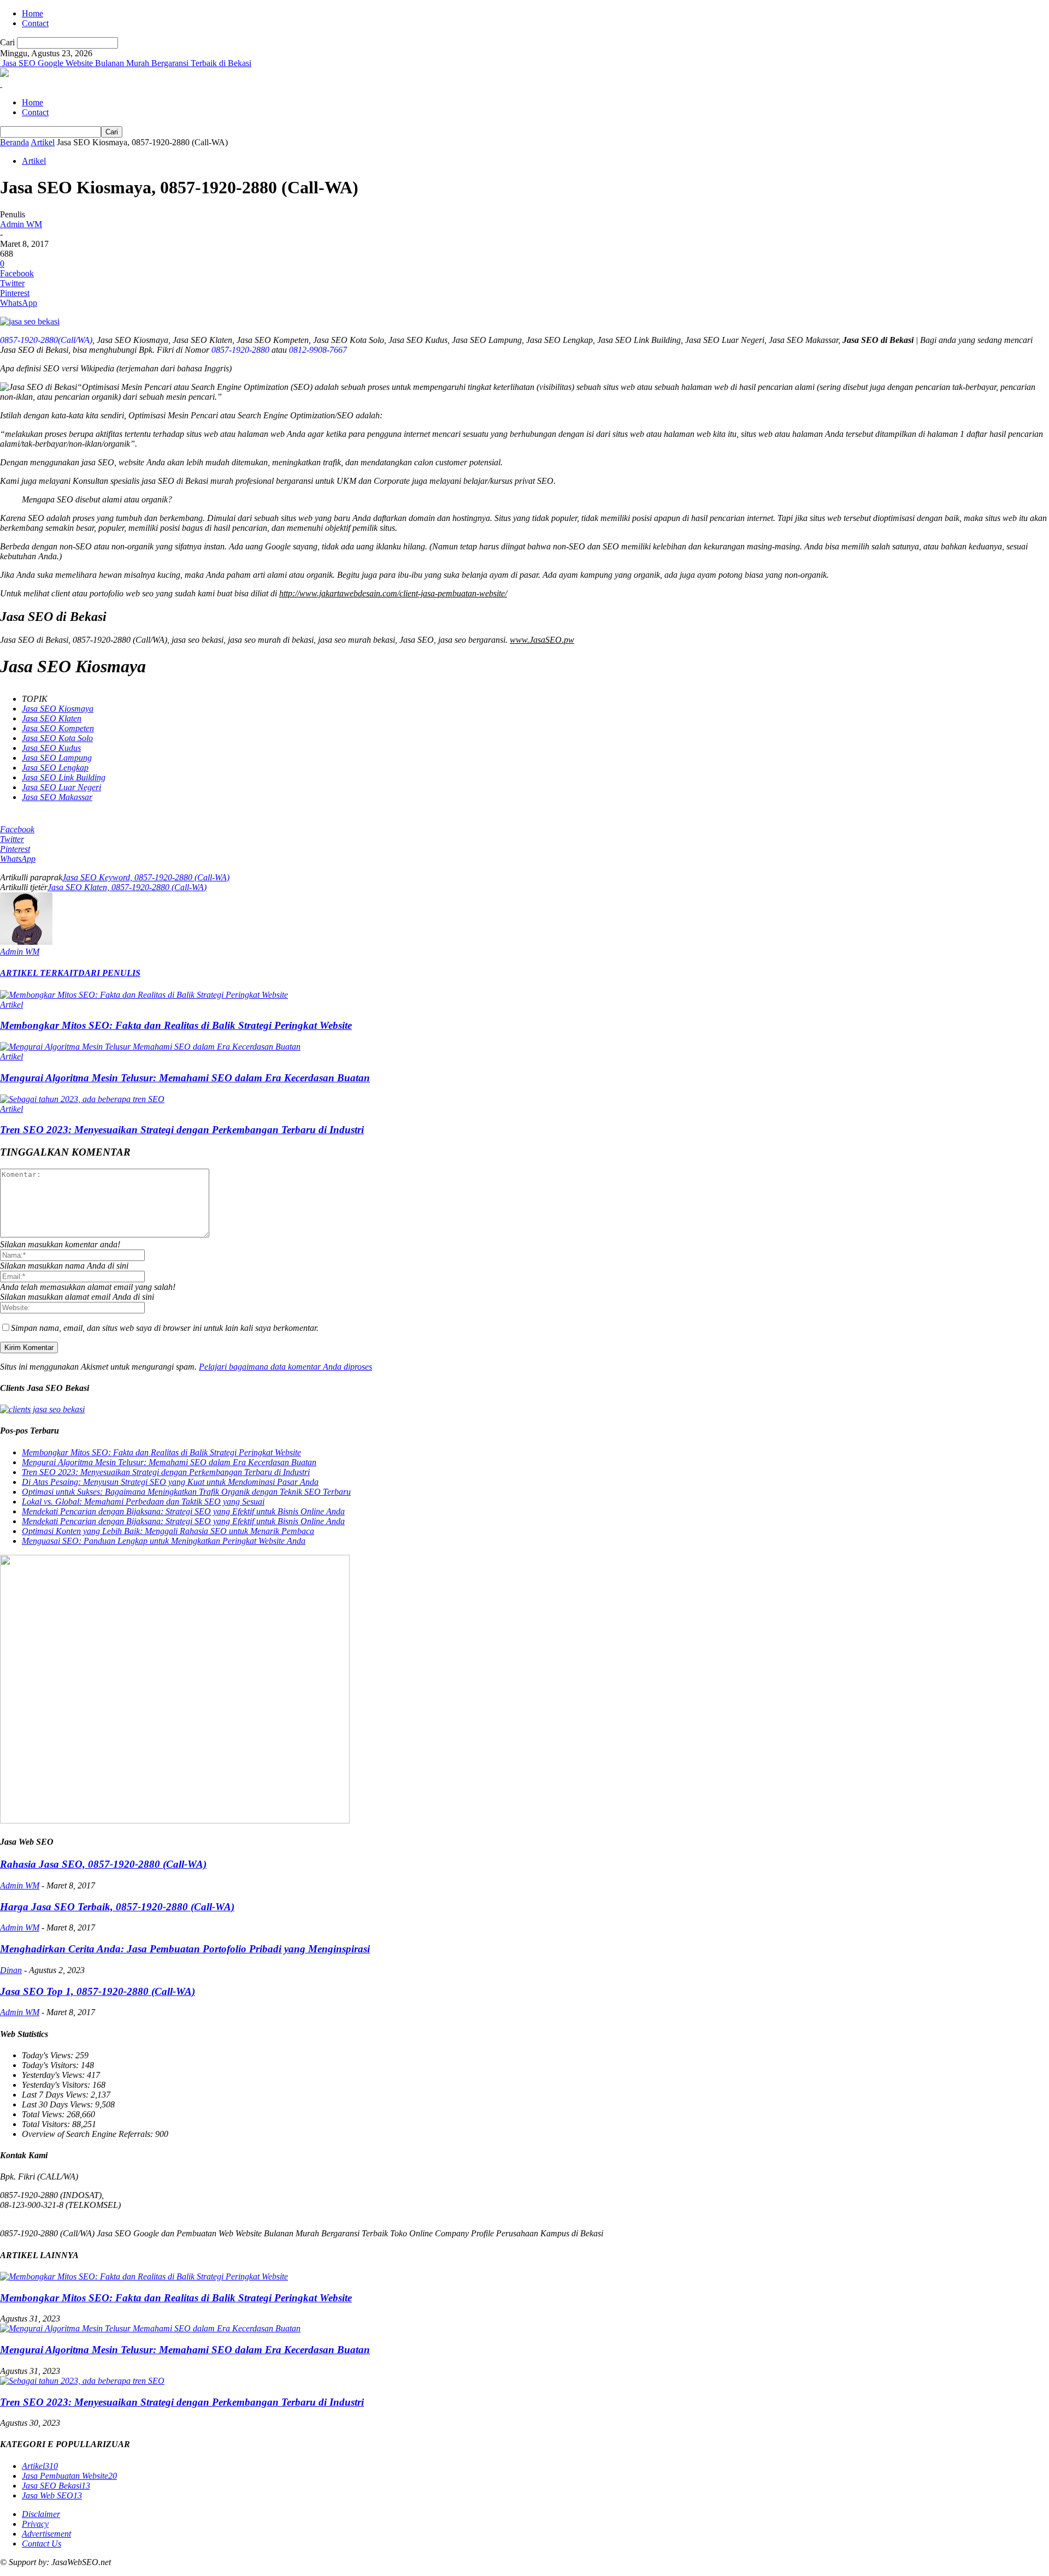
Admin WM (21, 224)
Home (33, 13)
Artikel (43, 142)
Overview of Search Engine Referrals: (89, 2134)
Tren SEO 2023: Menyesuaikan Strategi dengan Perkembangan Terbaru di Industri (182, 1130)
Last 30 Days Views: (58, 2104)
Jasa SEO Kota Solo (57, 738)
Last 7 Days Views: (56, 2095)
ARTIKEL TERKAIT (39, 973)
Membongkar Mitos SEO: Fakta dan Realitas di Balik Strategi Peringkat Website (176, 1025)
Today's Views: (49, 2055)
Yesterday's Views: (54, 2075)
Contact (35, 23)
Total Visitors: (47, 2124)
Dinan (11, 1970)
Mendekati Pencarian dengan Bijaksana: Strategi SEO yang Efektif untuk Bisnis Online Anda (183, 1511)
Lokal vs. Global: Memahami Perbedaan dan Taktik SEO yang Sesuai (143, 1502)
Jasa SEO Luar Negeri (61, 787)
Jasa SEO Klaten (52, 718)
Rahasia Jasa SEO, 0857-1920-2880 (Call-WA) (103, 1864)
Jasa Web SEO (52, 2495)
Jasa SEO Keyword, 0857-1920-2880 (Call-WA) (146, 877)
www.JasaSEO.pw (542, 640)
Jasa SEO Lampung (57, 758)
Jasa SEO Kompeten (58, 728)
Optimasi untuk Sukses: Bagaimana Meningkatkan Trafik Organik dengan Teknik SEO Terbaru (186, 1492)
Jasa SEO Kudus (51, 748)
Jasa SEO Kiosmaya (58, 709)
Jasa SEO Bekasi (56, 2486)
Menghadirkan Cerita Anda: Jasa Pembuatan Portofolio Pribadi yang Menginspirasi (185, 1949)
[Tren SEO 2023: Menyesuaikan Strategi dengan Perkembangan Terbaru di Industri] (82, 1099)
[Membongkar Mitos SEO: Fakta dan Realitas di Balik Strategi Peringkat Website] (144, 995)
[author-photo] (26, 942)
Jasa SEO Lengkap (55, 768)
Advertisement (46, 2534)
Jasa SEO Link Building (64, 777)
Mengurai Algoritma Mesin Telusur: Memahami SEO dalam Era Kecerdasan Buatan (185, 1078)
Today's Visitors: (51, 2065)
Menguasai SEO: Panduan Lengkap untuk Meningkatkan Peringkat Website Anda (164, 1541)
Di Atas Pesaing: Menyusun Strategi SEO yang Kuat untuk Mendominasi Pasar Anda (170, 1482)
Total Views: (44, 2114)
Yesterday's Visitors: (57, 2085)
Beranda (14, 142)
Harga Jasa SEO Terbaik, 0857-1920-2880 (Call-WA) (117, 1907)
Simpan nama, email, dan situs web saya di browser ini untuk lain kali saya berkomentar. (165, 1328)
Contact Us (42, 2544)
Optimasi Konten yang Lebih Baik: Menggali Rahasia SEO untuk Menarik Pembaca (168, 1531)
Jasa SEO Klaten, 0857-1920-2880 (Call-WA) (127, 887)
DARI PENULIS (109, 973)
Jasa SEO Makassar (57, 797)
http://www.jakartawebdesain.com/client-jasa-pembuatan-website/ (393, 593)
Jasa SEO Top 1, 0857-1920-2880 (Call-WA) (98, 1991)
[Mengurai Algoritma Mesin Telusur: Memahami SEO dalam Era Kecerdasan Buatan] (150, 1047)
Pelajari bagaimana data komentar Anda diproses (285, 1367)
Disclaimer (41, 2514)
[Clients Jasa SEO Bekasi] (42, 1409)
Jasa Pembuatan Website (69, 2476)
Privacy (35, 2524)
